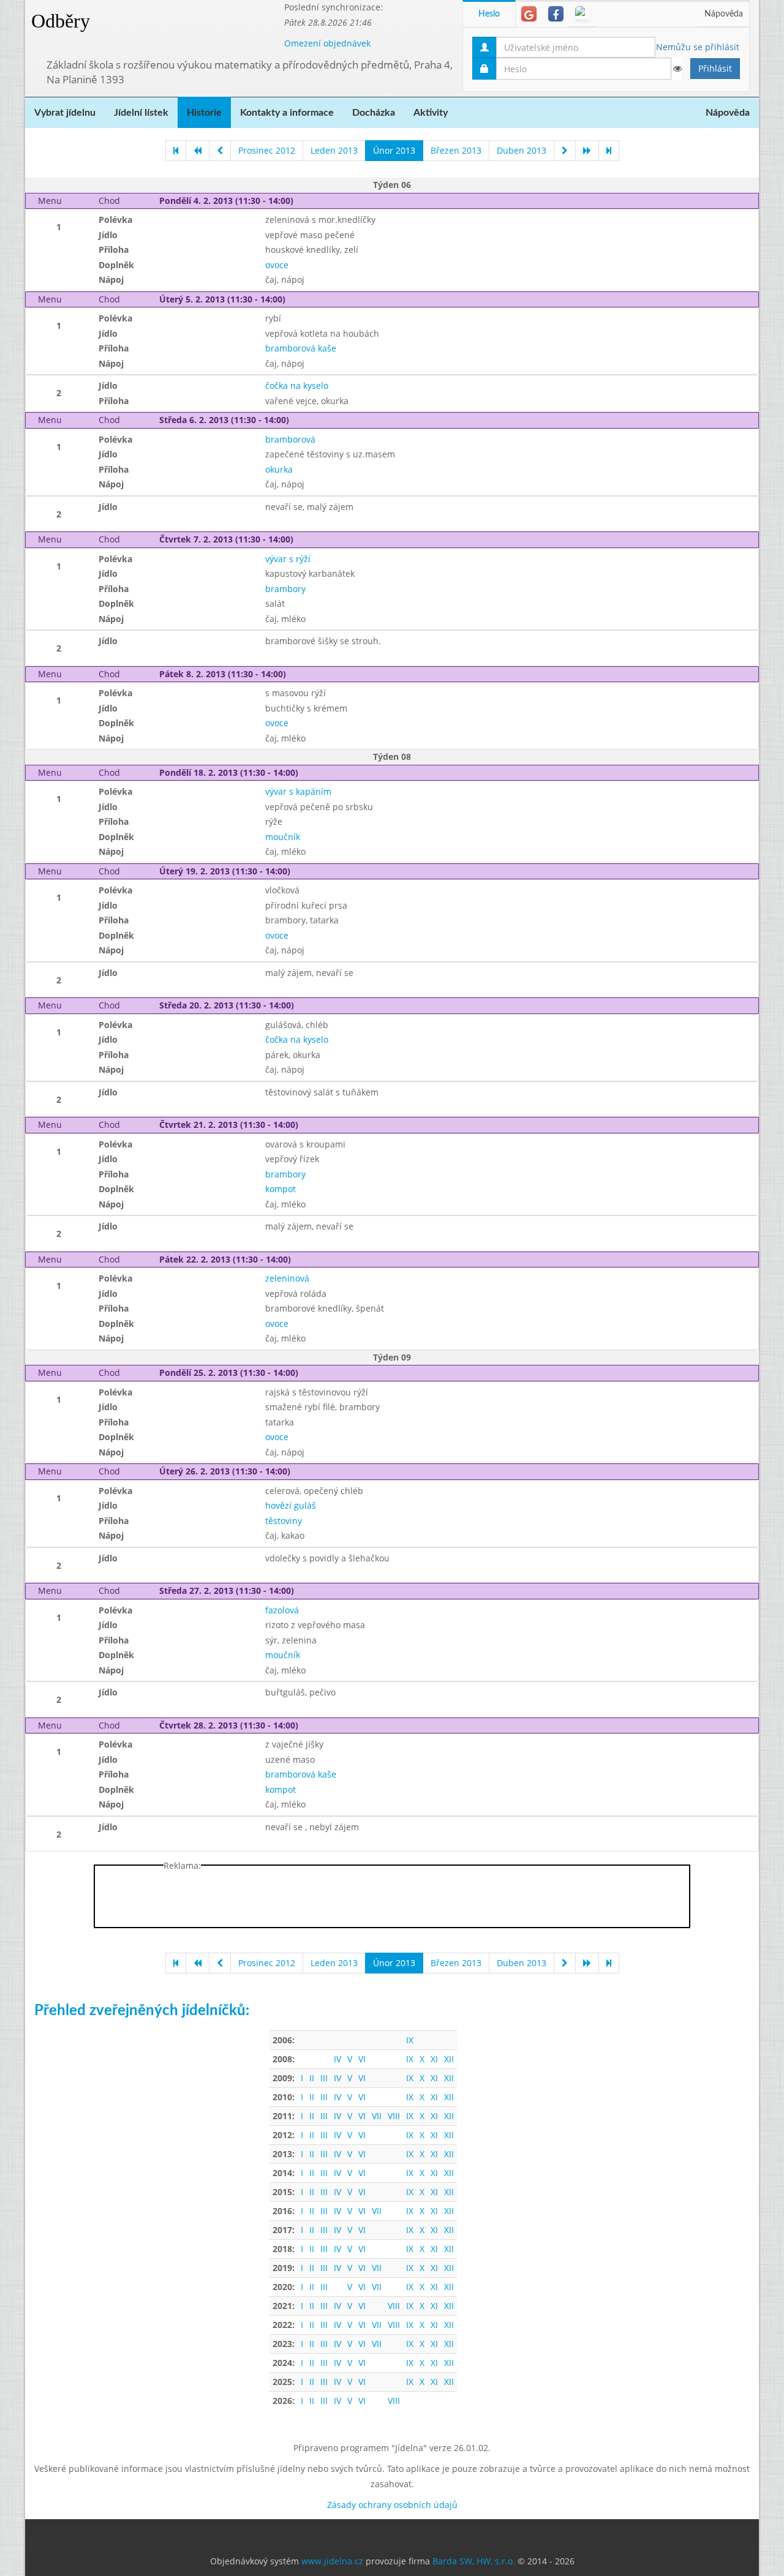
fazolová (282, 1610)
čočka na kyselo (297, 385)
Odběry (61, 21)
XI (434, 2059)
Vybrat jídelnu (65, 113)
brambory (285, 589)
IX (410, 2040)
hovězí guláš (291, 1505)
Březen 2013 (456, 150)
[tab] (529, 14)
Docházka (374, 113)
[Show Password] (677, 69)
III (324, 2078)
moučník (283, 837)
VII (377, 2116)
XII (449, 2059)
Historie (204, 113)
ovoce (277, 265)
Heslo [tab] (489, 14)
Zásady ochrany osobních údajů (392, 2505)
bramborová (290, 439)
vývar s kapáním (298, 791)
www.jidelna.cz (332, 2561)
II (312, 2078)
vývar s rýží (288, 559)
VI (362, 2059)
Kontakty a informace (287, 113)
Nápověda (724, 14)
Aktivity (431, 113)
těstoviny (284, 1521)
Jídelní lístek (141, 113)
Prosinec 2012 (267, 150)
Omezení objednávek (327, 43)
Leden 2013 (334, 150)
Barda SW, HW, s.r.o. (474, 2561)
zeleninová (287, 1278)
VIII (394, 2116)
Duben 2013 (522, 150)
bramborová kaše (301, 348)
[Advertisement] (392, 1899)
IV (337, 2059)
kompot (281, 1189)
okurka (279, 469)
